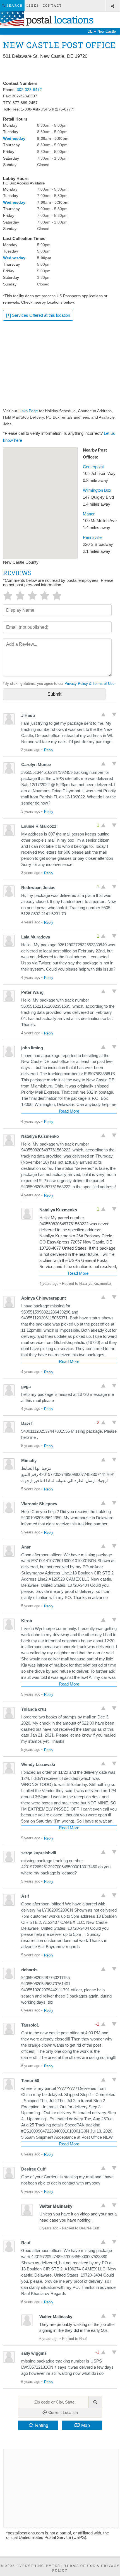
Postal (59, 20)
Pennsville (92, 537)
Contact (52, 5)
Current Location (63, 2412)
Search (14, 5)
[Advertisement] (60, 70)
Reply (49, 750)
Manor (89, 514)
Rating (42, 2425)
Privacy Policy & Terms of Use (89, 684)
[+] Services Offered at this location (38, 315)
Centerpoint (93, 467)
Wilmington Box (97, 490)
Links (33, 5)
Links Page (28, 411)
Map (86, 2425)
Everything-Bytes (38, 2566)
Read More (69, 1111)
